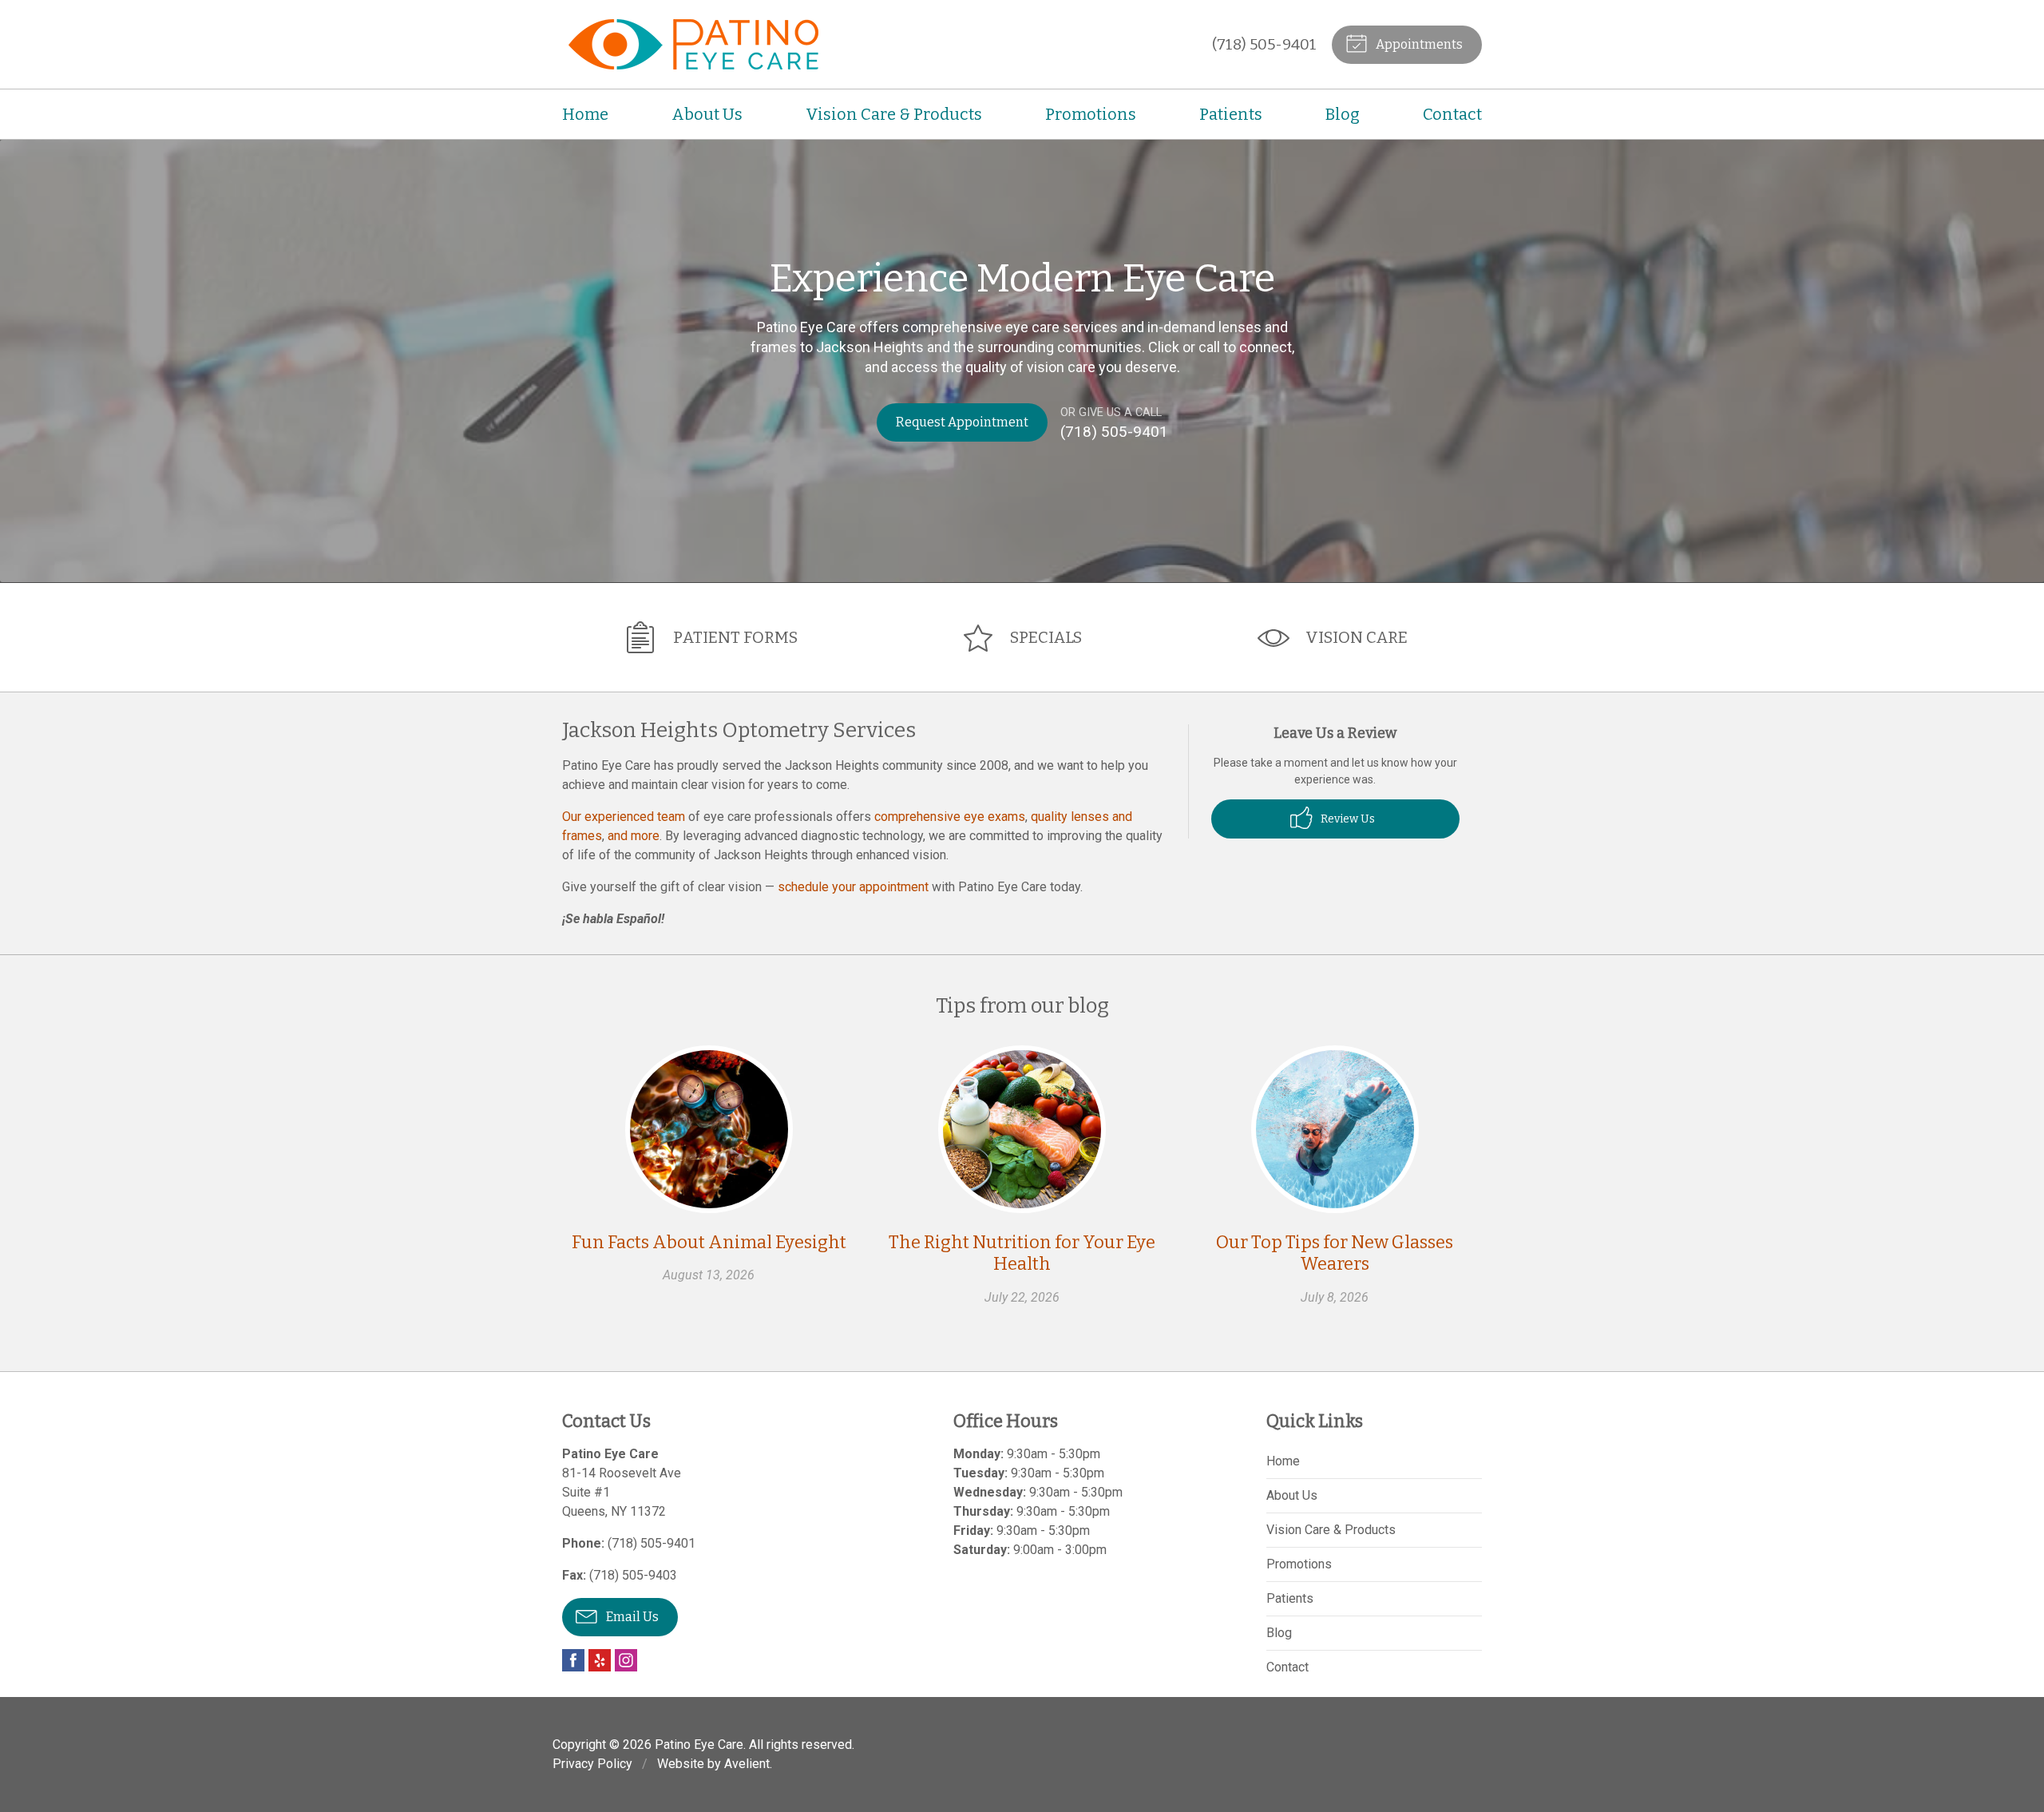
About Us (707, 114)
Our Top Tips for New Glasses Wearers (1335, 1253)
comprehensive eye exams (950, 817)
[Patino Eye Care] (690, 44)
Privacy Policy (592, 1764)
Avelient (747, 1764)
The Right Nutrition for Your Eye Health (1022, 1253)
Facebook (573, 1660)
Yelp (600, 1660)
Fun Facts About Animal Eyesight (709, 1242)
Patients (1231, 114)
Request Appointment (962, 422)
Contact (1452, 114)
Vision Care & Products (894, 114)
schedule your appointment (853, 887)
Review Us (1347, 819)
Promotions (1091, 114)
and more (634, 836)
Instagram (626, 1660)
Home (585, 114)
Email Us (631, 1617)
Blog (1343, 114)
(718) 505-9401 (1264, 44)
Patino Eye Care (699, 1745)
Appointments (1418, 44)
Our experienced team (624, 817)
